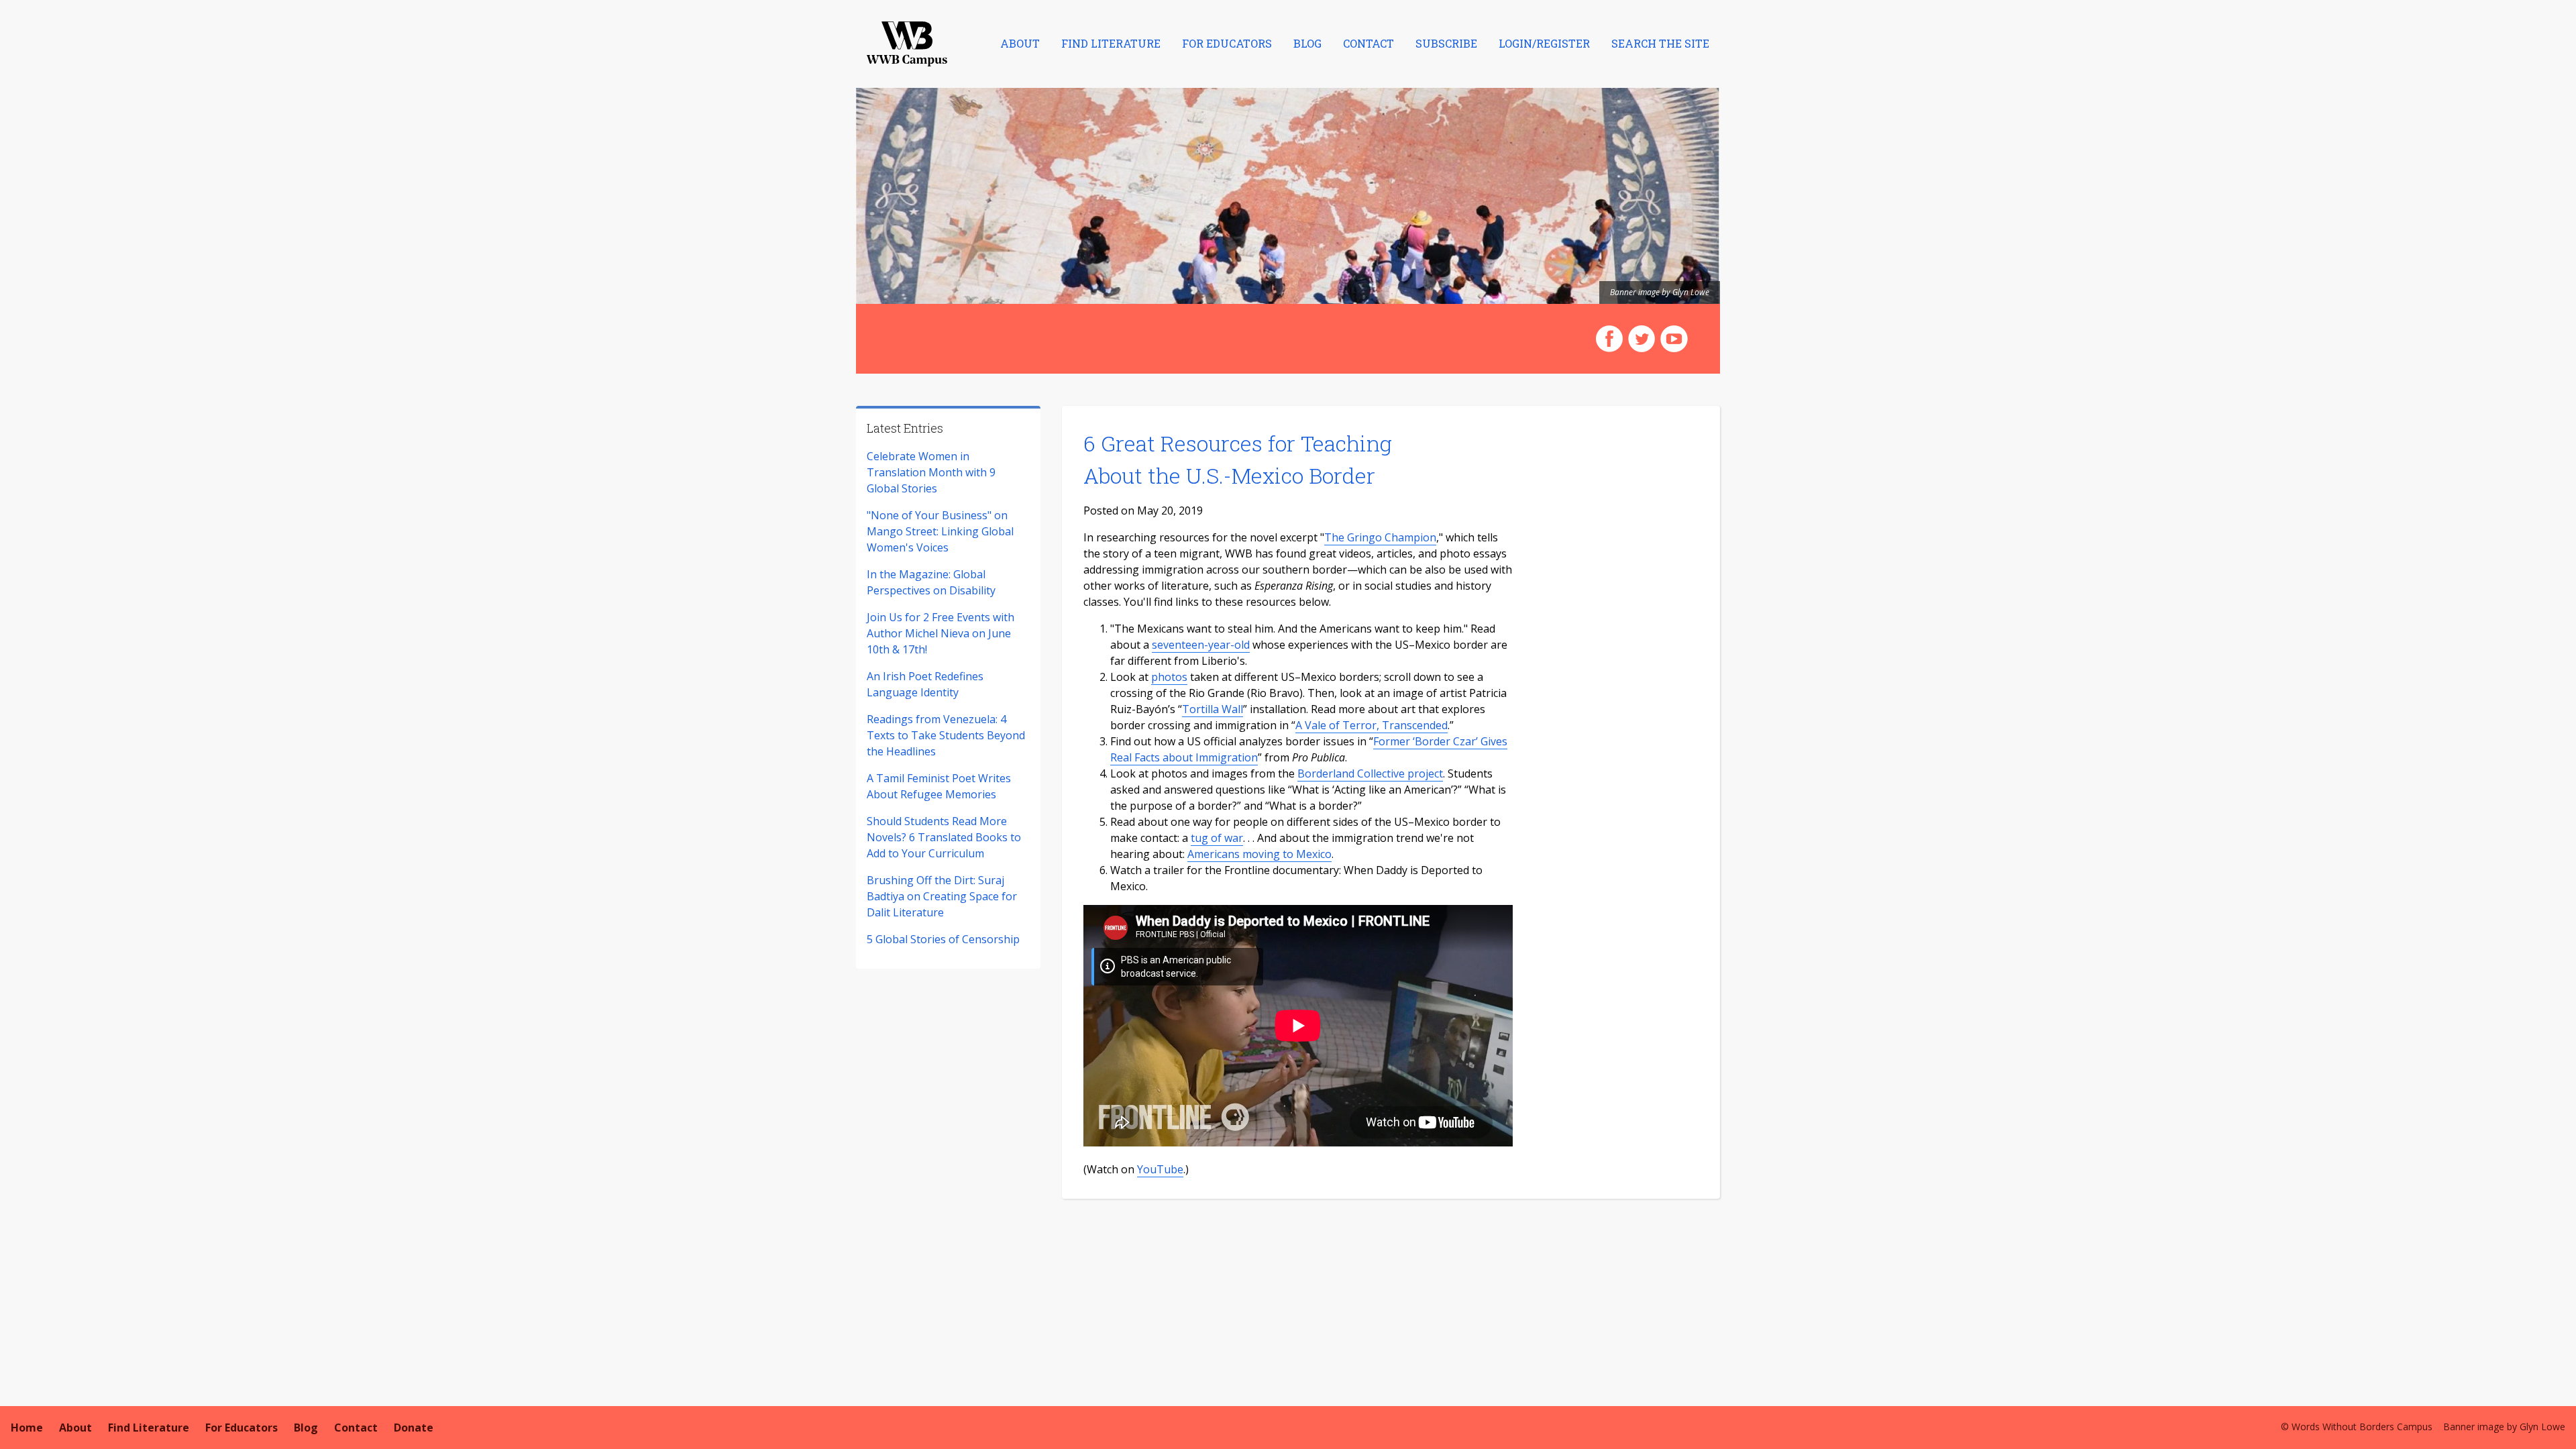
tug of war (1217, 838)
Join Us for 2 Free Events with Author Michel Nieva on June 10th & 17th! (941, 633)
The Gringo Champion (1380, 537)
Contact (1368, 43)
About (1020, 43)
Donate (414, 1428)
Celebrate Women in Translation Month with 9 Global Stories (931, 472)
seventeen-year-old (1201, 645)
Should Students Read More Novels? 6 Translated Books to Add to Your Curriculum (944, 837)
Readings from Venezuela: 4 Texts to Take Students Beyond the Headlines (946, 735)
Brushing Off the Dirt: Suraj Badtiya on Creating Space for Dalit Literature (942, 896)
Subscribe (1446, 43)
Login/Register (1544, 43)
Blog (1307, 43)
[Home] (907, 44)
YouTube (1160, 1169)
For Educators (1227, 43)
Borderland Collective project (1370, 773)
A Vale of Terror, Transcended (1372, 725)
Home (27, 1428)
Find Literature (1111, 43)
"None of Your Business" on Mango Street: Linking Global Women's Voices (940, 531)
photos (1169, 677)
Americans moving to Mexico (1259, 854)
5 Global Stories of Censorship (943, 939)
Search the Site (1660, 43)
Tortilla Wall (1213, 709)
